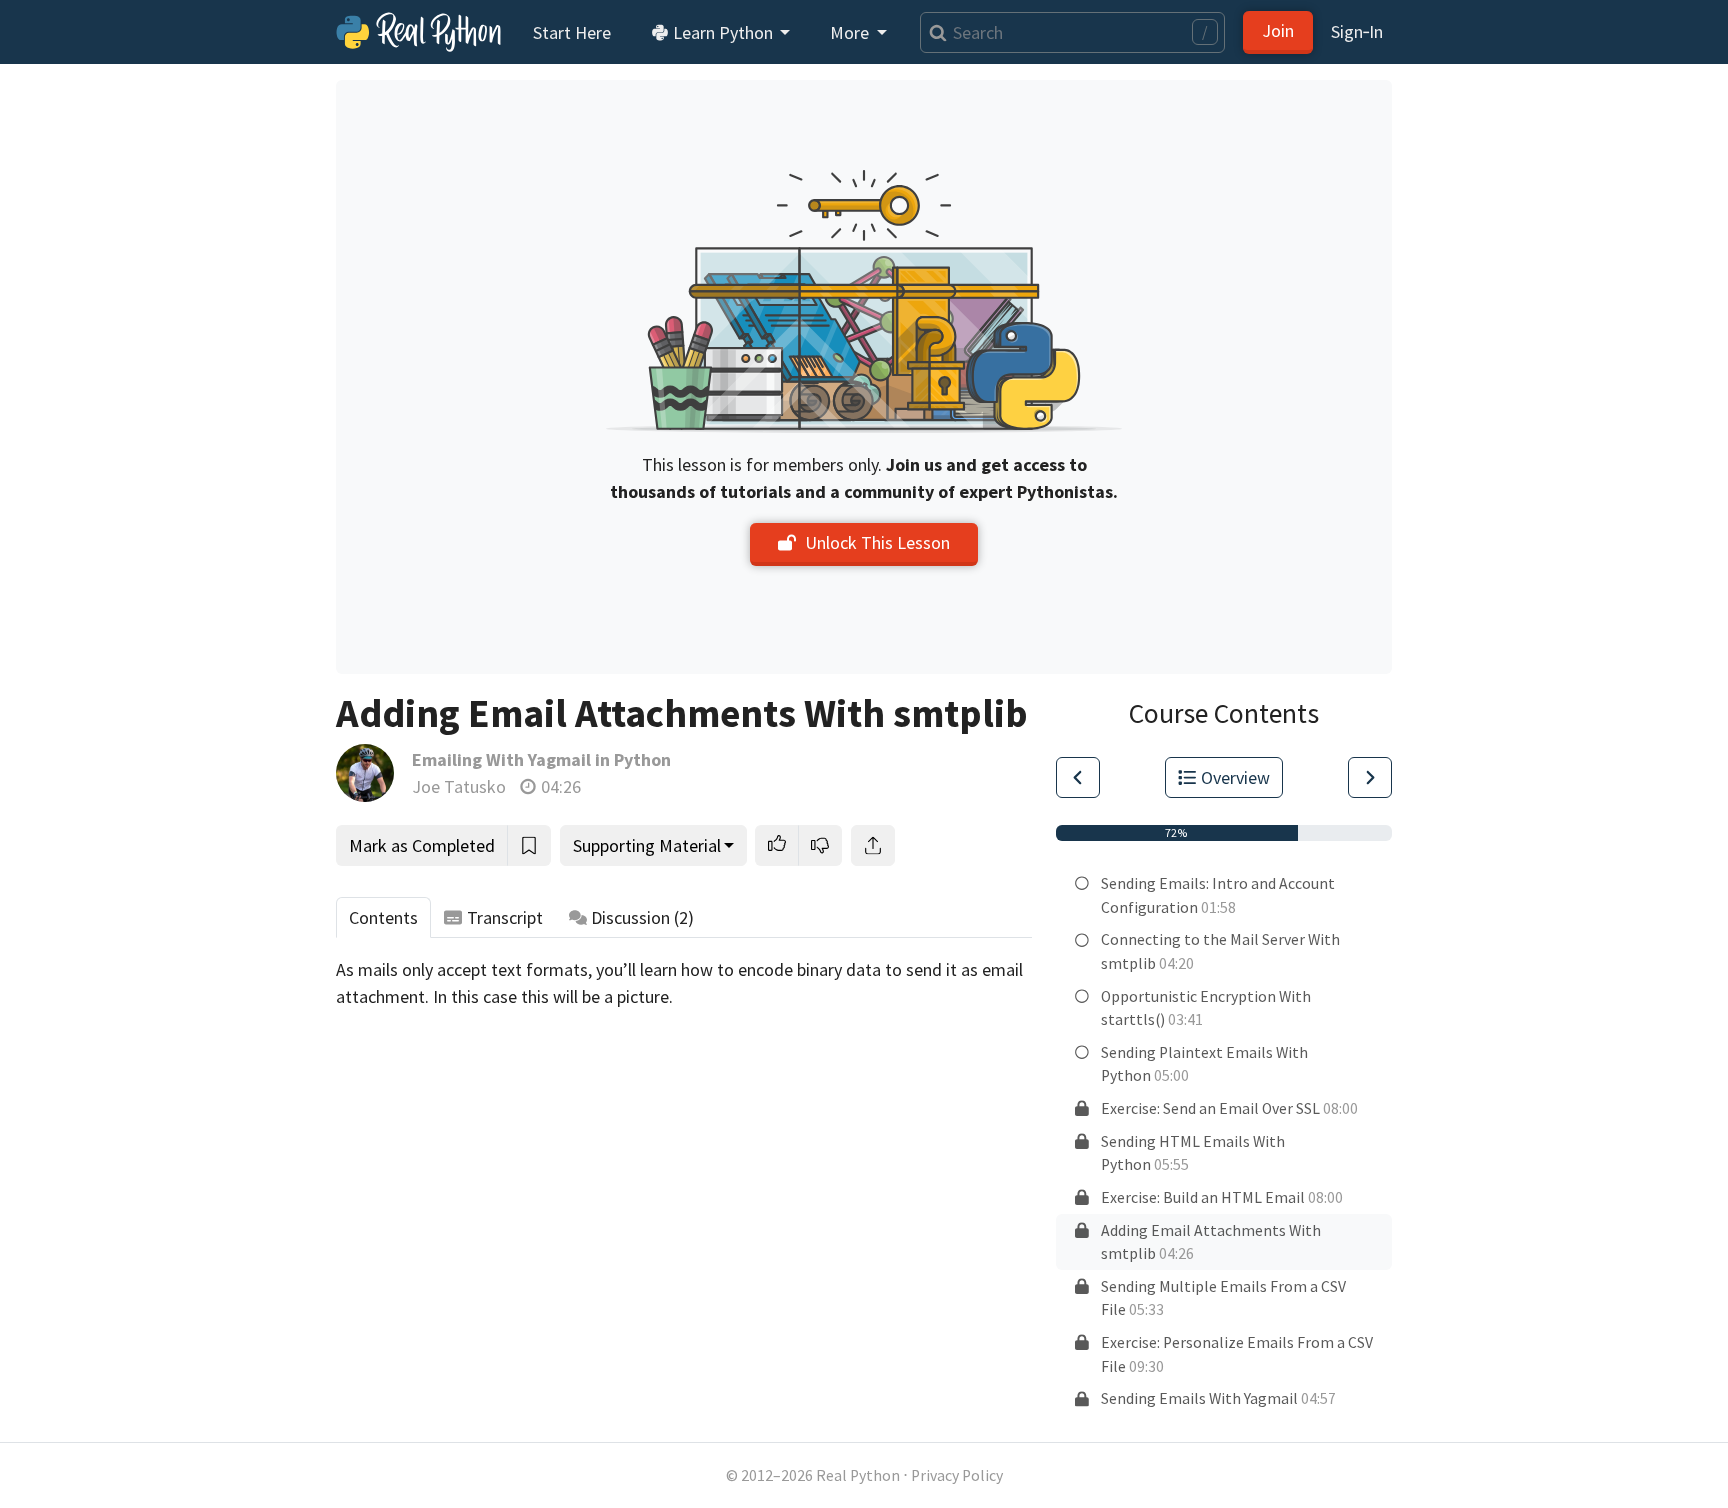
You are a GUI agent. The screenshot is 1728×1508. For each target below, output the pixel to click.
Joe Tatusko (459, 786)
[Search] (933, 32)
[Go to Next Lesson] (1370, 777)
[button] (777, 845)
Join (1278, 30)
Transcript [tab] (505, 917)
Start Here (572, 32)
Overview (1235, 777)
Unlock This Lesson (877, 542)
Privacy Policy (957, 1475)
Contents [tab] (383, 917)
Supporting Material (647, 845)
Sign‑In (1357, 31)
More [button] (851, 32)
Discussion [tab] (642, 917)
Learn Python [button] (723, 32)
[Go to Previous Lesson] (1078, 777)
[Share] (873, 845)
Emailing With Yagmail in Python (541, 759)
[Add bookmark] (529, 845)
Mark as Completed (422, 845)
